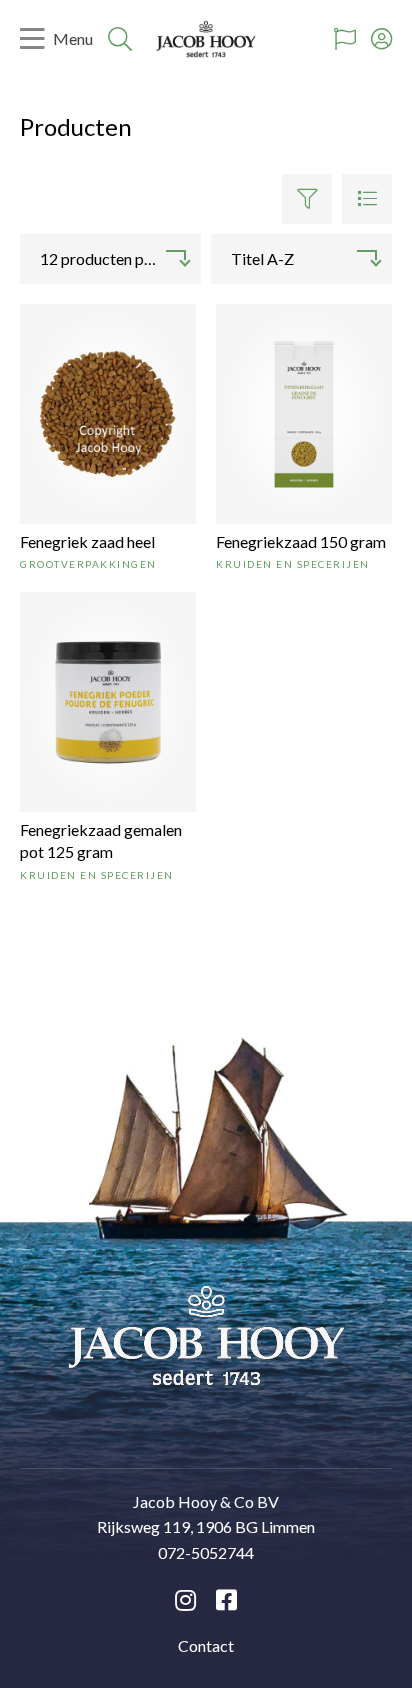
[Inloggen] (381, 39)
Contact (206, 1645)
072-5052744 (206, 1552)
